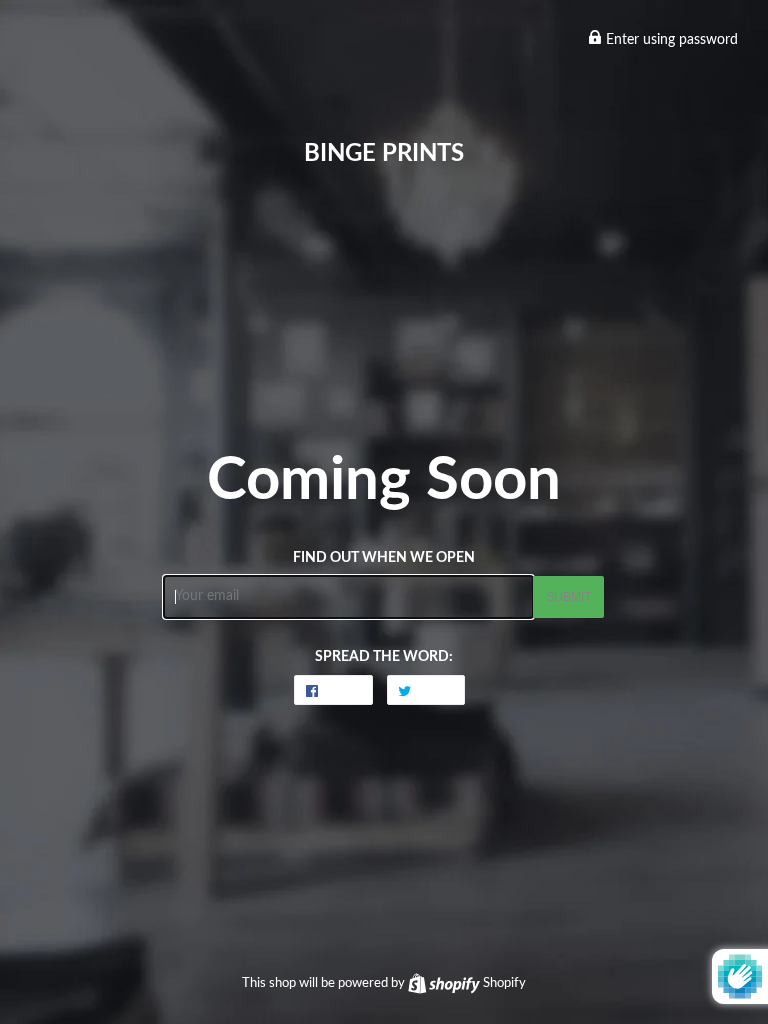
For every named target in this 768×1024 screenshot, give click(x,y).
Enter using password (670, 40)
